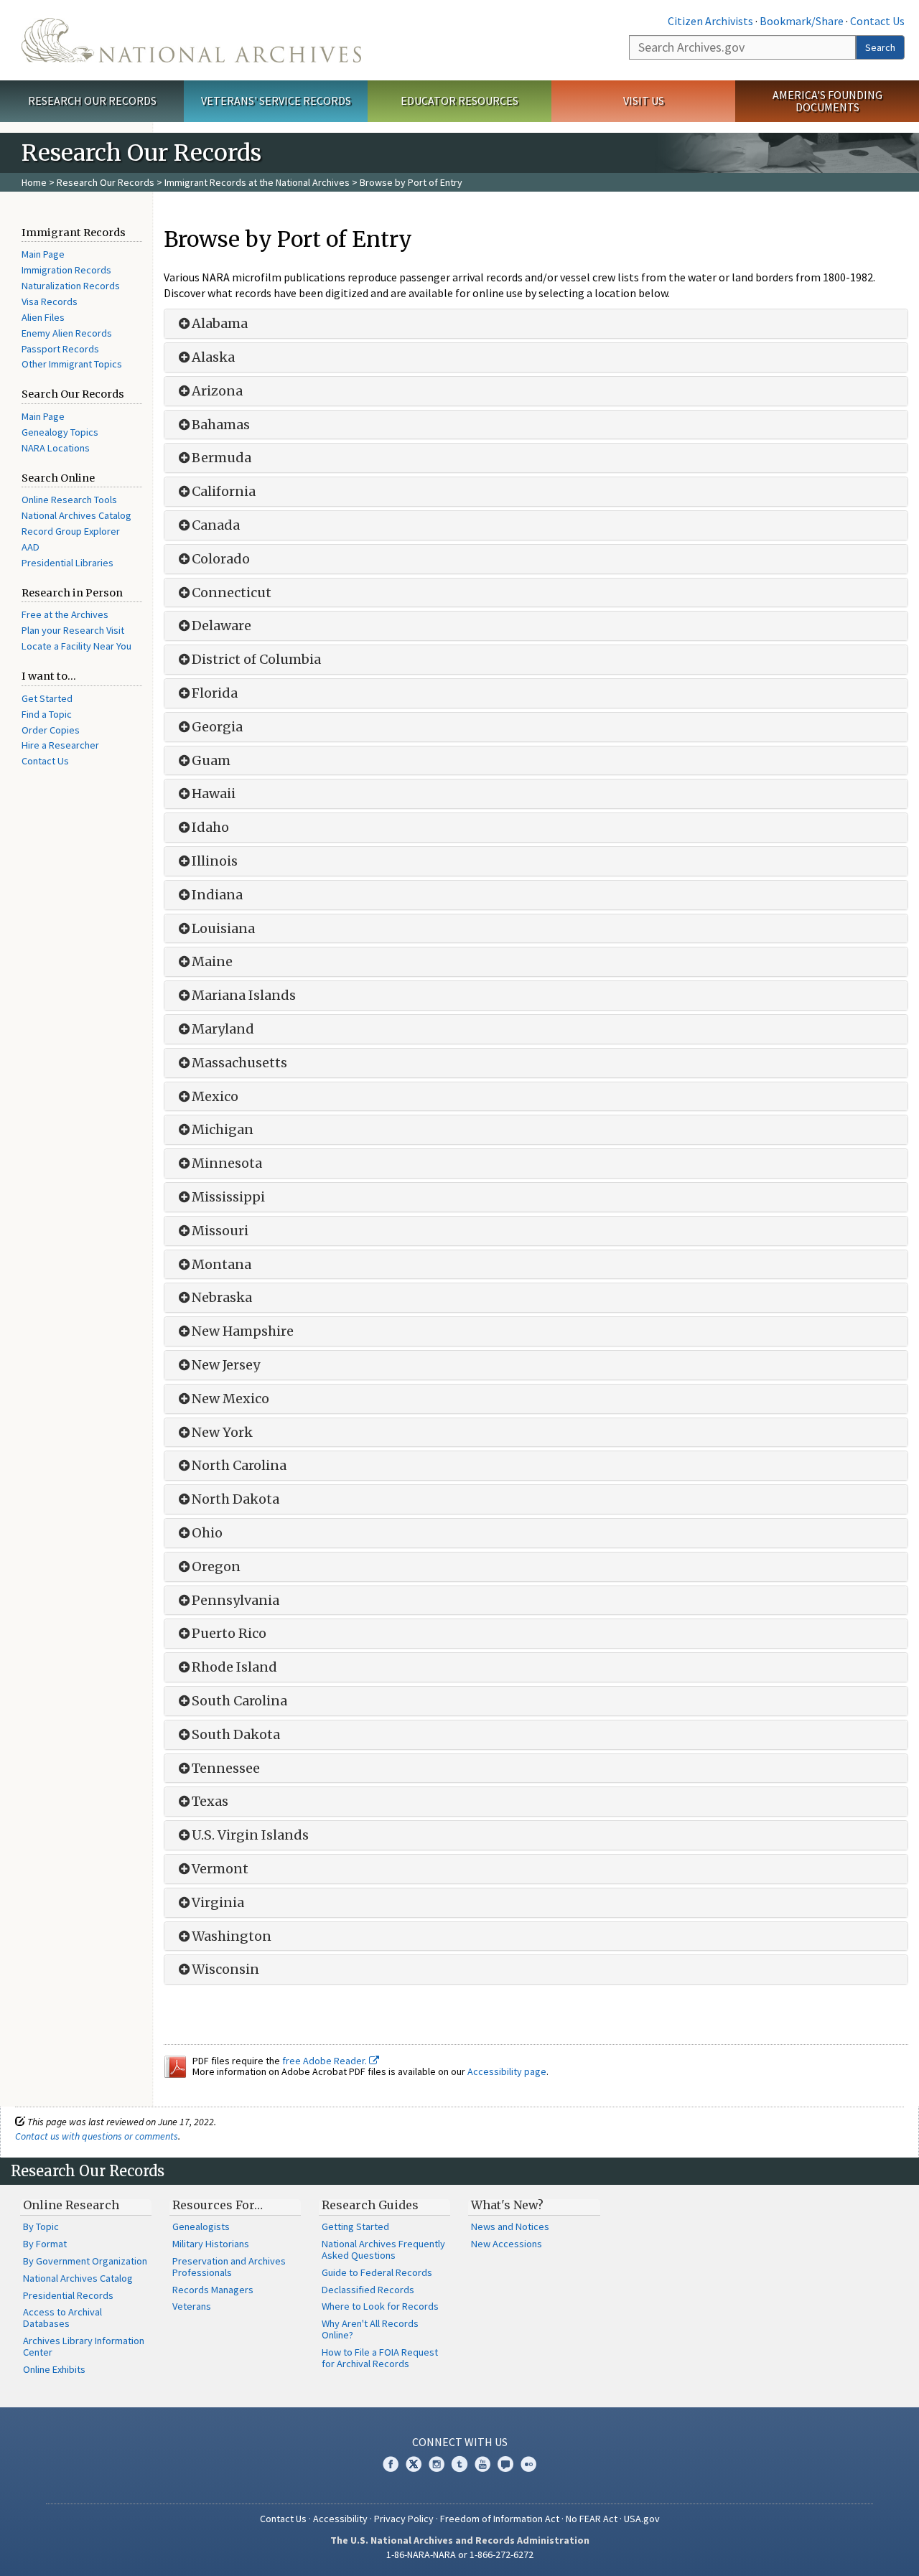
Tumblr (459, 2464)
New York (222, 1433)
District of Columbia (256, 660)
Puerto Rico (229, 1634)
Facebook (391, 2464)
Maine (212, 962)
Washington (232, 1936)
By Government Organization (85, 2261)
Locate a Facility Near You (76, 646)
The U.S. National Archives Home (191, 40)
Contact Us (877, 21)
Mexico (215, 1097)
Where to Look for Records (380, 2306)
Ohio (207, 1533)
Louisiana (223, 929)
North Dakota (235, 1499)
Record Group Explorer (71, 531)
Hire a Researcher (60, 745)
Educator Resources (459, 100)
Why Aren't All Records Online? (370, 2329)
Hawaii (214, 794)
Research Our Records (92, 100)
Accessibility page (507, 2071)
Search (880, 47)
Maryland (223, 1029)
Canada (216, 525)
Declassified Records (368, 2290)
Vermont (220, 1869)
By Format (45, 2244)
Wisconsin (225, 1970)
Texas (210, 1802)
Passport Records (60, 349)
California (224, 492)
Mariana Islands (244, 996)
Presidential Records (68, 2295)
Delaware (221, 626)
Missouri (220, 1231)
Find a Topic (47, 714)
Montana (221, 1265)
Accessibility (340, 2519)
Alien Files (43, 317)
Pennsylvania (235, 1601)
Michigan (223, 1130)
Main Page (43, 254)
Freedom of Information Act (500, 2519)
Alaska (213, 357)
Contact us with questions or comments (97, 2136)
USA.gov (642, 2519)
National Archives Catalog (76, 515)
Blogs (505, 2464)
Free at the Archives (65, 614)
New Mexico (230, 1399)
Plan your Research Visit (73, 630)
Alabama (220, 324)
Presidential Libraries (67, 563)
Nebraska (222, 1298)
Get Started (47, 698)
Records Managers (213, 2290)
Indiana (217, 895)
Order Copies (51, 730)
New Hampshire (243, 1331)
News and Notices (510, 2226)
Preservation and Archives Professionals (229, 2267)
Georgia (217, 727)
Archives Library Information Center (84, 2346)
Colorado (221, 559)
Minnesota (227, 1163)
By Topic (41, 2226)
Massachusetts (239, 1063)
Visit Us (644, 100)
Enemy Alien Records (67, 333)
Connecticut (232, 593)
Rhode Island (234, 1667)
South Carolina (239, 1701)
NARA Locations (56, 448)
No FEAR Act (592, 2519)
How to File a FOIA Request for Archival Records (380, 2358)
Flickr (528, 2464)
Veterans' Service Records (276, 100)
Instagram (437, 2464)
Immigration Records (66, 270)
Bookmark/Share (802, 21)
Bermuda (221, 458)
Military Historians (211, 2244)
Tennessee (226, 1769)
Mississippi (228, 1197)
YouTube (482, 2464)
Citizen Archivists (710, 21)
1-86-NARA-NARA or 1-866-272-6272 (460, 2554)
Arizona (217, 391)
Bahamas (221, 425)
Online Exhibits (54, 2369)
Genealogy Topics (60, 432)
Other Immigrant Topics (72, 364)
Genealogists (201, 2226)
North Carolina (239, 1466)
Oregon (216, 1567)
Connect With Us (460, 2442)
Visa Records (50, 301)
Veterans (192, 2306)
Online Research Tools (69, 500)
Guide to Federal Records (377, 2272)
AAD (31, 547)
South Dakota (236, 1735)
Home (34, 182)
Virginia (218, 1903)
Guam (211, 761)
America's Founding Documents (827, 101)
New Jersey (226, 1365)
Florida (215, 693)
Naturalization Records (71, 286)
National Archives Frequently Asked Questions (383, 2249)
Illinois (215, 861)
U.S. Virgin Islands (250, 1835)
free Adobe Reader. (326, 2061)
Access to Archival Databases (62, 2318)
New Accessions (507, 2244)
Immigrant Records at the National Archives (257, 182)
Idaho (210, 828)
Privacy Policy (404, 2519)
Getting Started (355, 2226)
